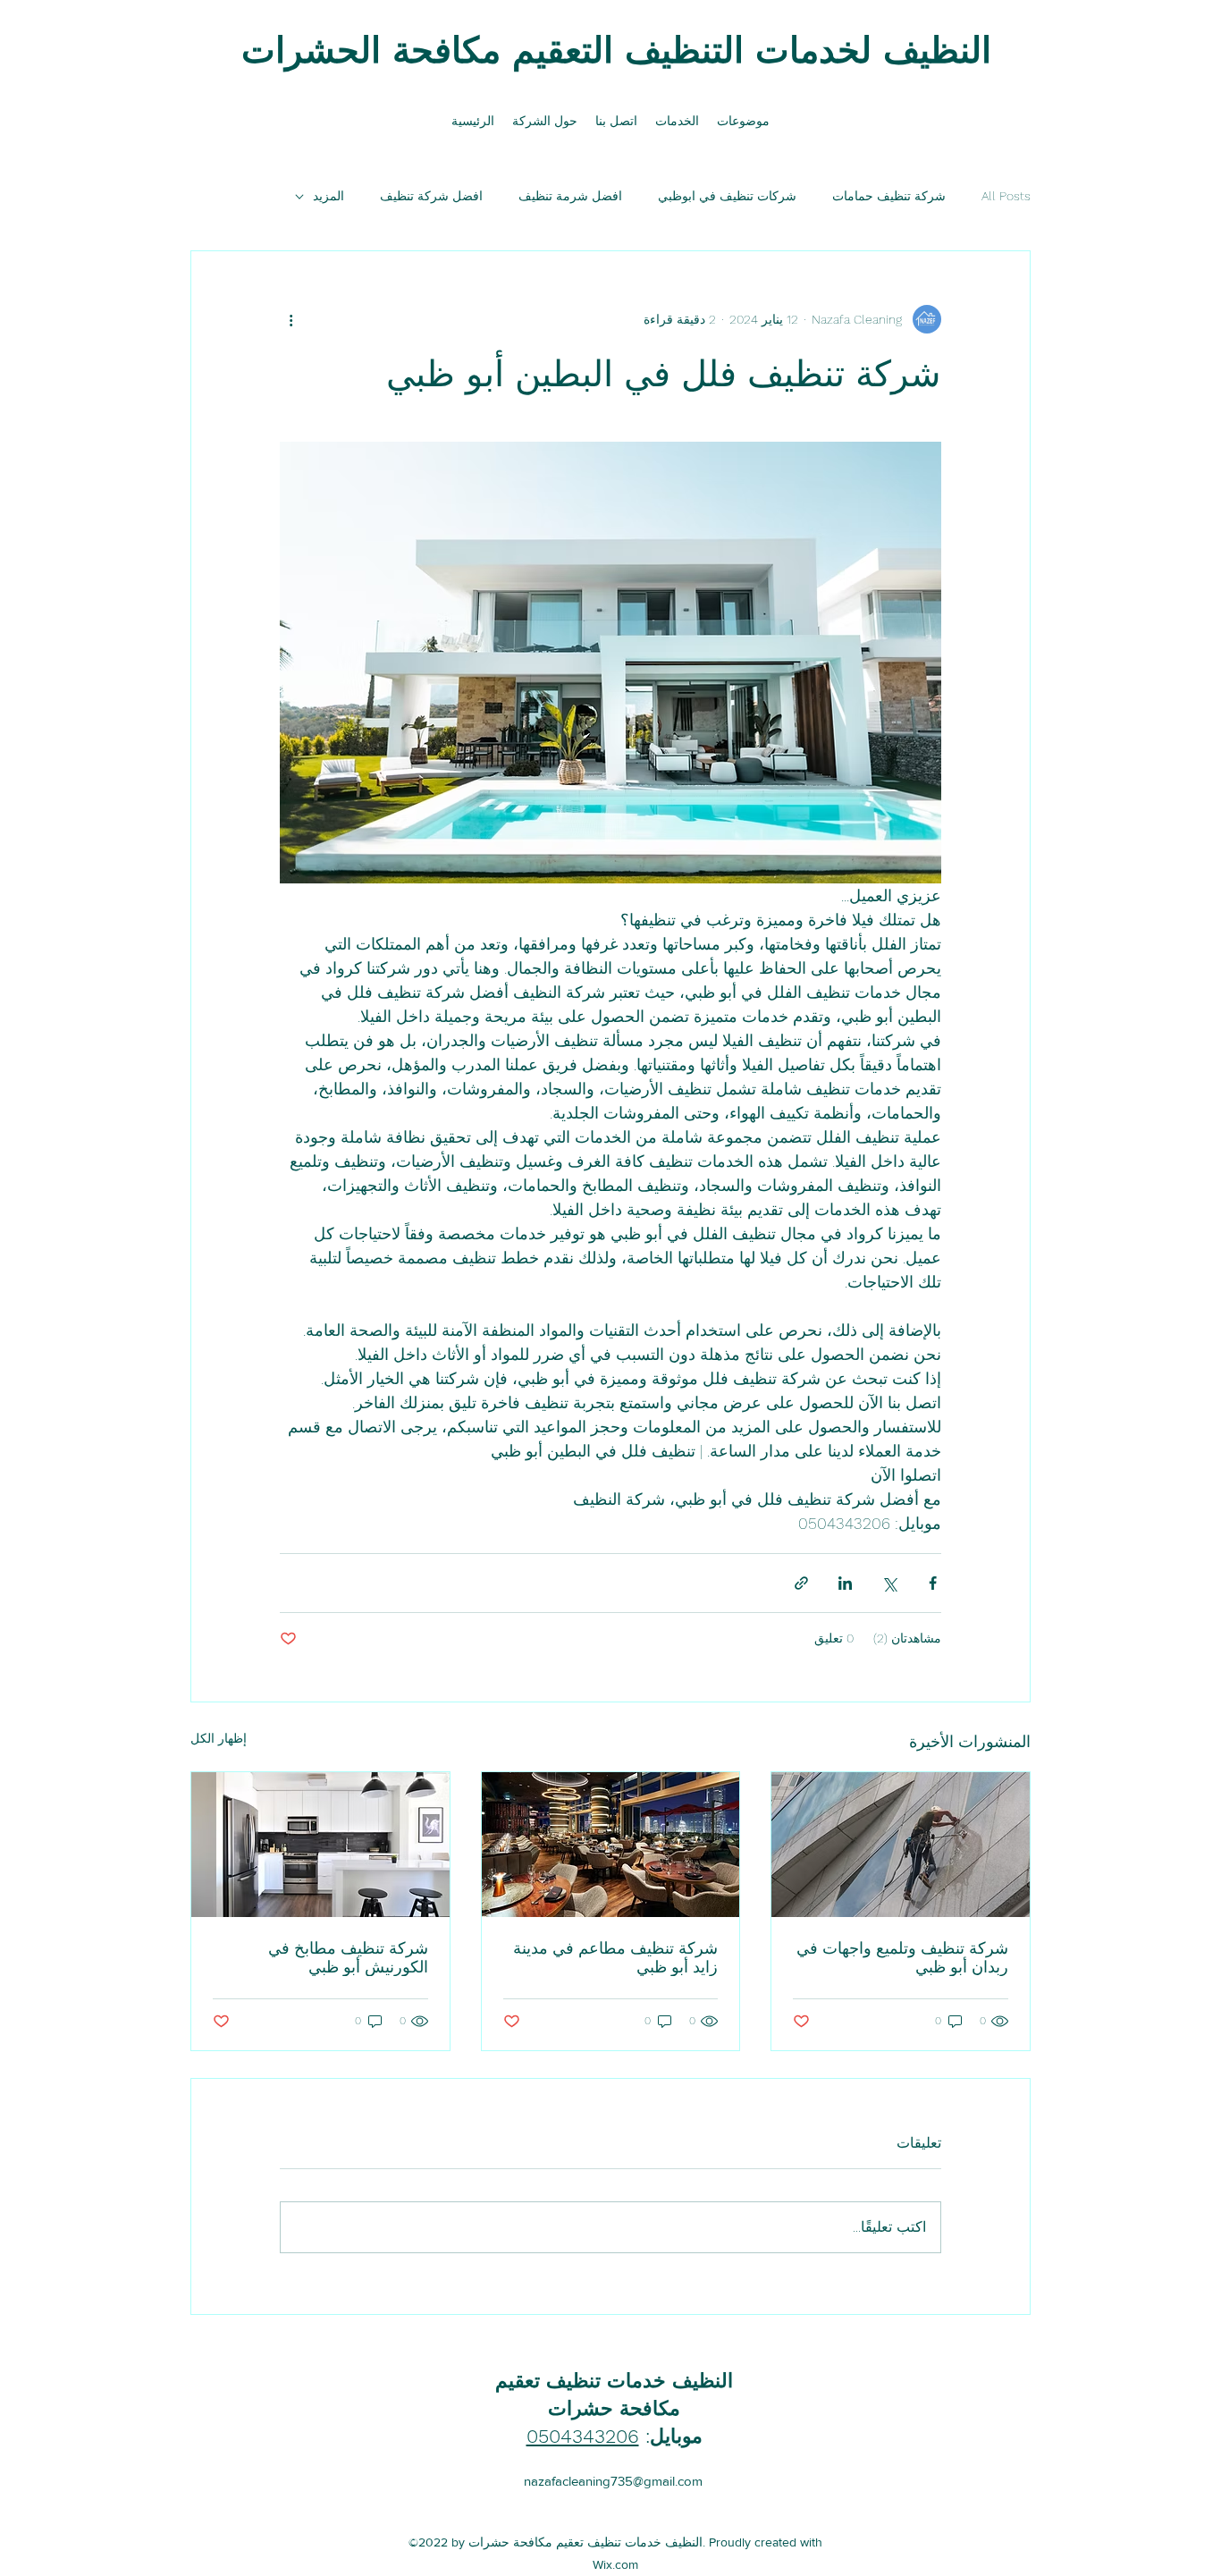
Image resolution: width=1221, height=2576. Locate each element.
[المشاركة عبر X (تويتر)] (889, 1583)
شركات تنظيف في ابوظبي (727, 196)
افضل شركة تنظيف (431, 196)
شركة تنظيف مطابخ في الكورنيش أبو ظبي (348, 1957)
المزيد (328, 196)
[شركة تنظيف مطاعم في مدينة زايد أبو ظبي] (611, 1845)
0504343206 (583, 2436)
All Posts (1006, 196)
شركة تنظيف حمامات (889, 196)
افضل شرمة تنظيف (570, 196)
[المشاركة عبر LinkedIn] (845, 1583)
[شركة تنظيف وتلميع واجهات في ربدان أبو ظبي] (901, 1845)
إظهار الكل (219, 1738)
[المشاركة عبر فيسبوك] (933, 1583)
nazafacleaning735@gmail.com (613, 2481)
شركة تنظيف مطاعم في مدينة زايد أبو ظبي (615, 1957)
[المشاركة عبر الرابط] (801, 1583)
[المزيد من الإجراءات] (291, 319)
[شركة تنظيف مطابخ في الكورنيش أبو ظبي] (320, 1845)
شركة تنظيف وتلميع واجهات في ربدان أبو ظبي (902, 1957)
